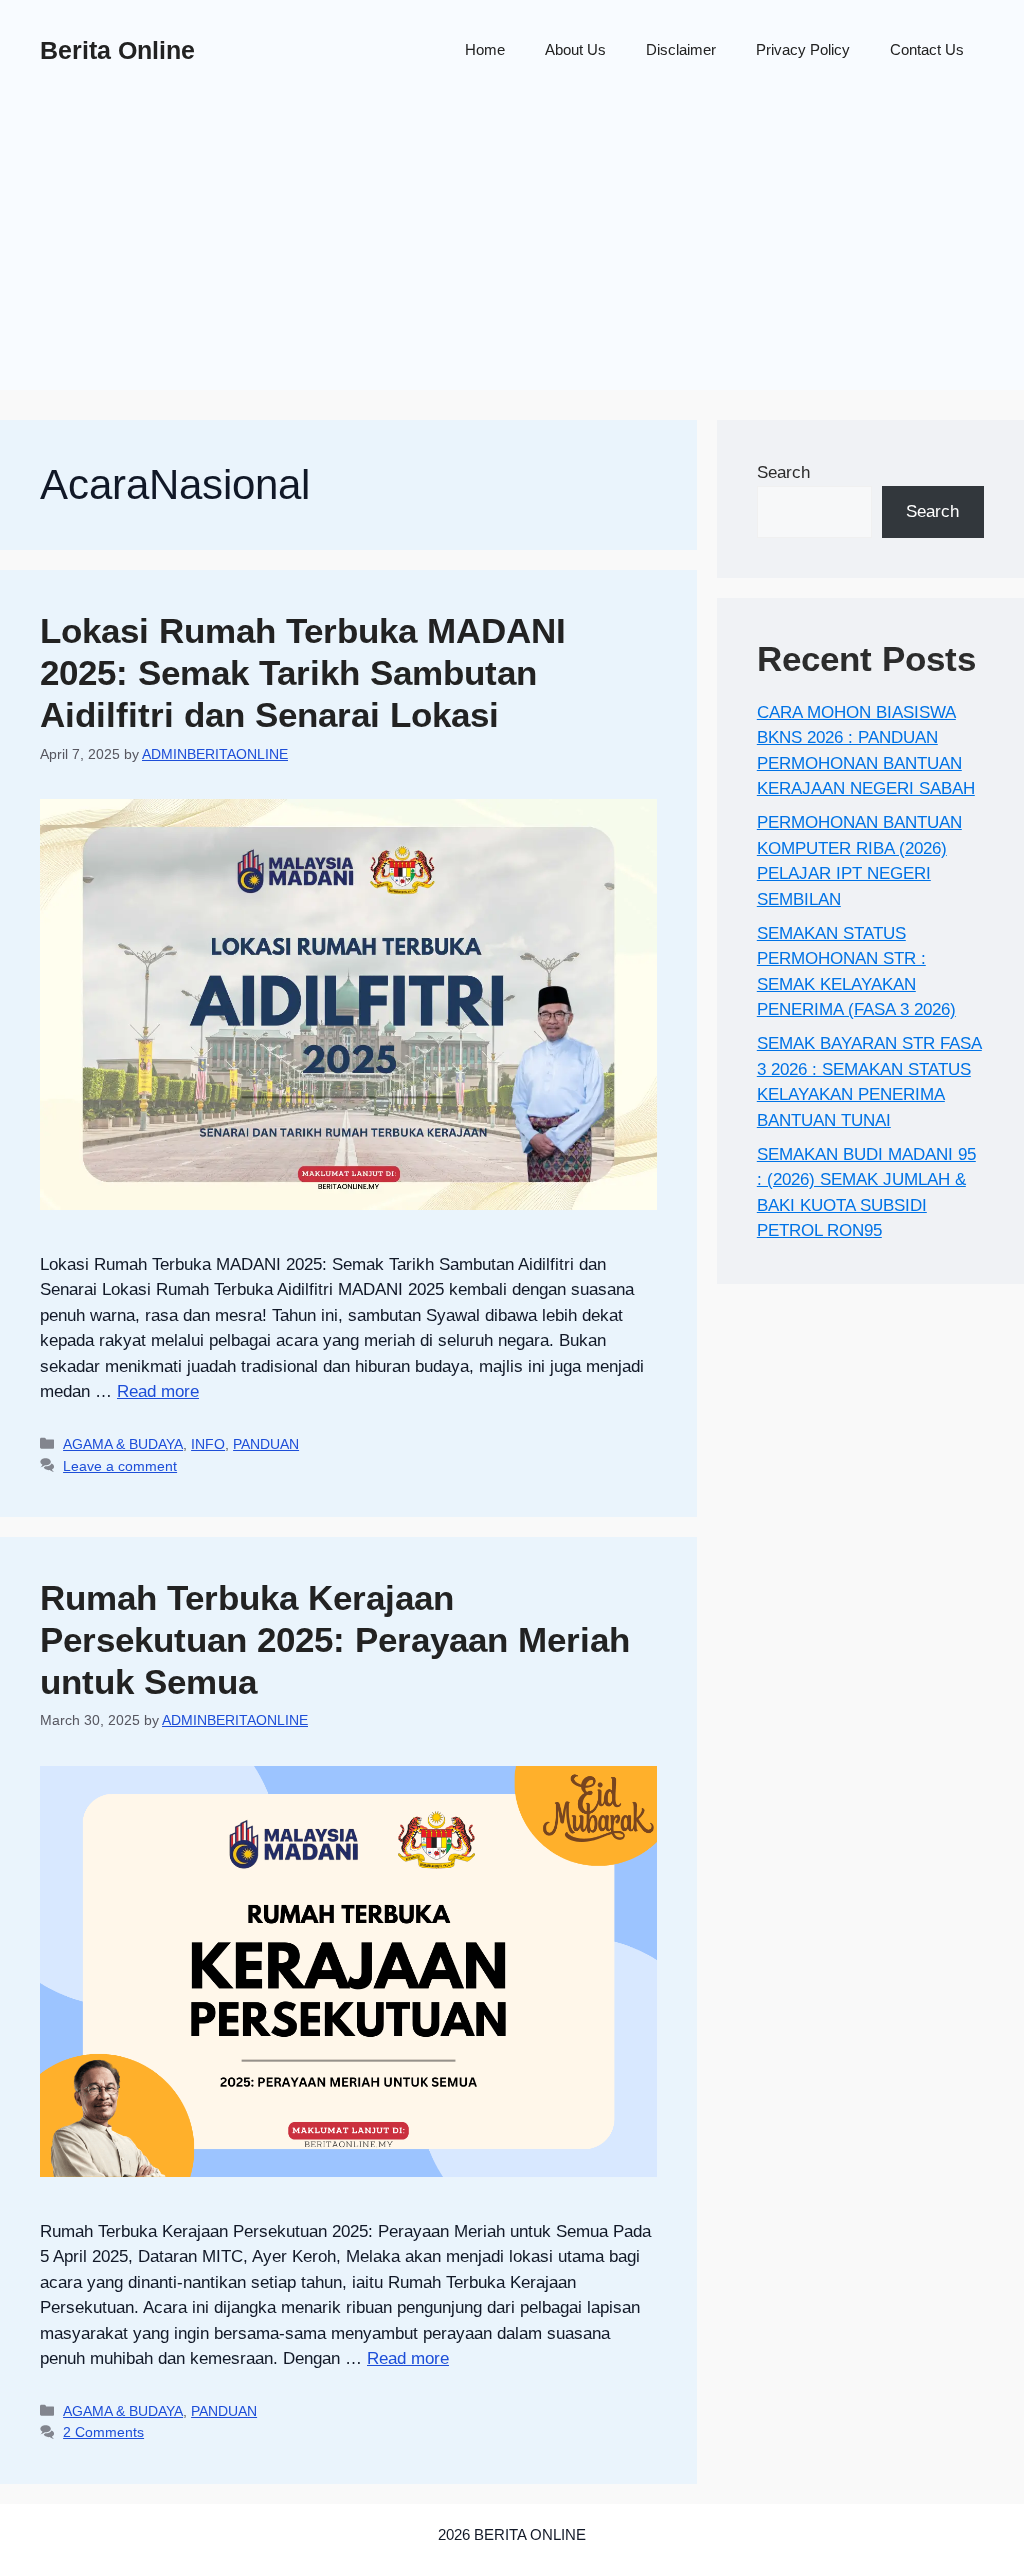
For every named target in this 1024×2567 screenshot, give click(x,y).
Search (783, 472)
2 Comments (103, 2432)
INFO (208, 1444)
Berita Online (117, 50)
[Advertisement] (512, 250)
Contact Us (927, 49)
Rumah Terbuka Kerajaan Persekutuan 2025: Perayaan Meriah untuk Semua (335, 1639)
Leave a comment (120, 1466)
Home (485, 49)
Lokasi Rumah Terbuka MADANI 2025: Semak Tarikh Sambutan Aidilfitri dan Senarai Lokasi (303, 672)
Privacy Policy (803, 49)
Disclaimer (681, 49)
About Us (575, 49)
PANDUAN (266, 1444)
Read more (158, 1391)
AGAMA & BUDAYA (123, 1444)
